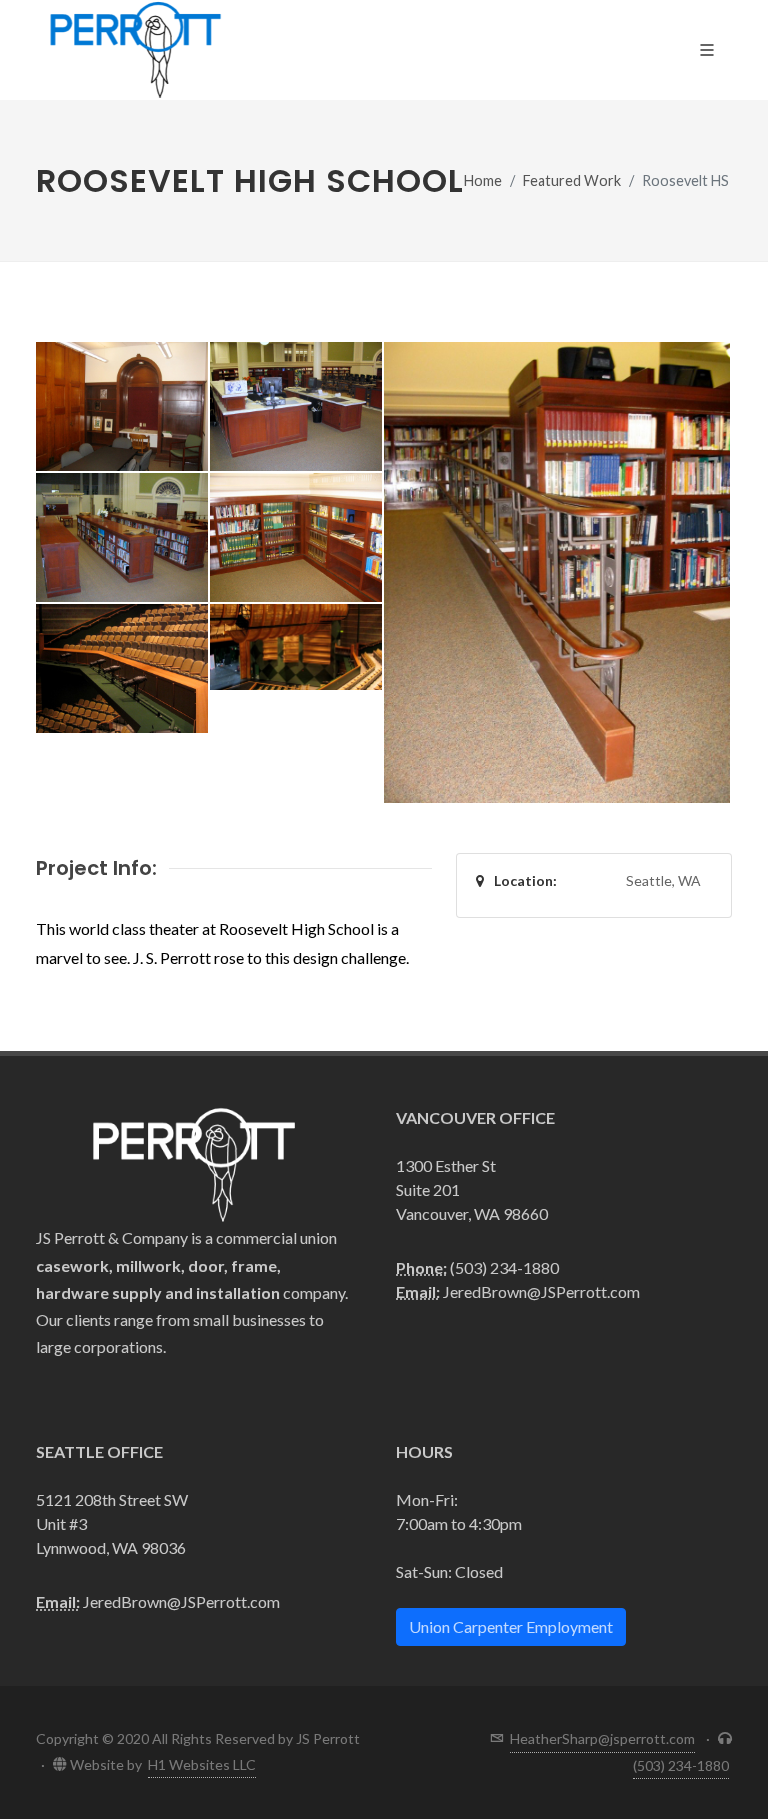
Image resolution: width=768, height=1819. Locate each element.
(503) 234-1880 (504, 1267)
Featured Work (572, 180)
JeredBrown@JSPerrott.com (541, 1291)
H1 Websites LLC (202, 1764)
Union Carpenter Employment (511, 1626)
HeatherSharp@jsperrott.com (602, 1738)
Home (483, 180)
